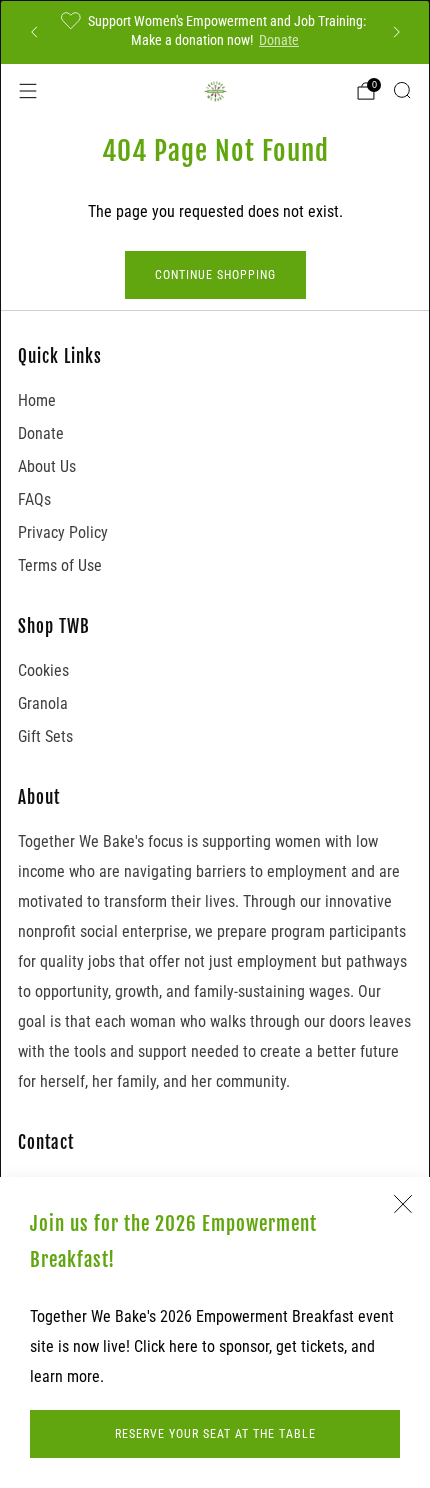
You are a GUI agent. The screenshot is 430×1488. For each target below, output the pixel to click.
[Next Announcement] (397, 32)
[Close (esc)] (403, 1204)
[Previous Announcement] (34, 32)
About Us (47, 466)
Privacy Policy (63, 532)
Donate (279, 40)
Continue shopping (215, 275)
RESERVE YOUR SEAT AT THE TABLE (215, 1434)
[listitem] (215, 32)
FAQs (34, 499)
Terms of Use (60, 565)
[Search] (402, 90)
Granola (43, 703)
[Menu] (28, 91)
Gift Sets (45, 736)
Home (37, 400)
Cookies (43, 670)
